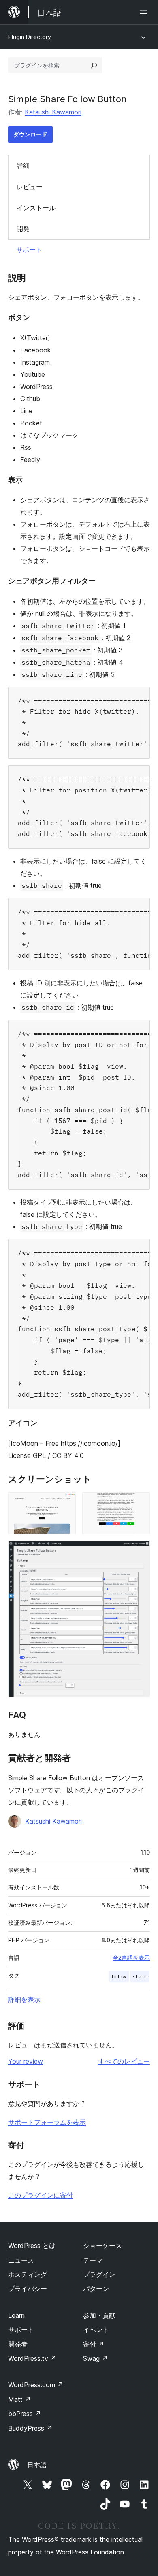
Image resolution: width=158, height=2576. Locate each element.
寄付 (94, 2344)
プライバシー (28, 2289)
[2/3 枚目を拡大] (139, 1503)
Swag (95, 2358)
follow (119, 1977)
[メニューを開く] (145, 12)
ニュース (21, 2260)
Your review (26, 2061)
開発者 (18, 2344)
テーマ (93, 2260)
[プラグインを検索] (94, 65)
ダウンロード (30, 134)
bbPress (25, 2414)
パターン (96, 2289)
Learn (16, 2315)
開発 (23, 229)
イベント (96, 2330)
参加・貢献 (99, 2315)
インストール (36, 208)
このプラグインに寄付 (41, 2195)
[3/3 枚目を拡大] (139, 1552)
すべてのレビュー (124, 2061)
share (140, 1977)
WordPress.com (36, 2385)
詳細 (23, 166)
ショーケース (102, 2246)
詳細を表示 (24, 1999)
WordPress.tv (32, 2358)
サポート (29, 250)
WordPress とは (32, 2246)
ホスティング (28, 2274)
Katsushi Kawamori (53, 112)
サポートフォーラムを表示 (47, 2122)
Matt (19, 2399)
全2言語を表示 (131, 1958)
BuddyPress (30, 2428)
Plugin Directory (30, 37)
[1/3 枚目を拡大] (65, 1503)
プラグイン (99, 2274)
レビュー (30, 187)
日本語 (37, 2465)
